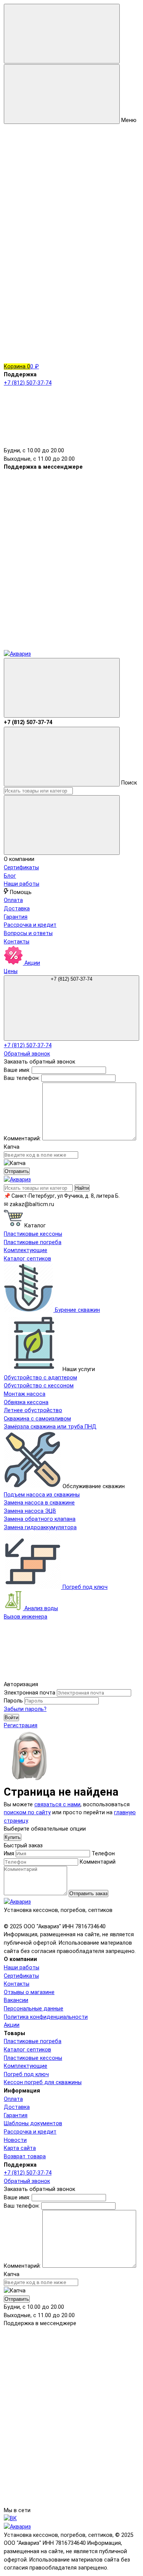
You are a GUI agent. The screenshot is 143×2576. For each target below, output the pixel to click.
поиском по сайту (27, 1813)
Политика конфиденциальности (46, 2017)
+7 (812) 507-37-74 (71, 979)
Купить (13, 1837)
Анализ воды (40, 1608)
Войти (11, 1718)
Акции (31, 963)
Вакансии (16, 2000)
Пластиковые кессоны (33, 2058)
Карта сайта (20, 2148)
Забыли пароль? (25, 1709)
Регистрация (21, 1726)
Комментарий (98, 1862)
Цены (11, 971)
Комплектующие (26, 2066)
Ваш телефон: (22, 1078)
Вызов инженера (26, 1617)
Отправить (17, 1171)
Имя (9, 1854)
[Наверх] (61, 1676)
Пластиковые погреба (33, 2041)
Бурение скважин (77, 1310)
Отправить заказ (88, 1894)
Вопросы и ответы (28, 933)
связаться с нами (57, 1805)
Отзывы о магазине (29, 1992)
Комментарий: (23, 1139)
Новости (15, 2140)
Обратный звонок (27, 1054)
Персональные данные (34, 2009)
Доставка (17, 909)
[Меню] (62, 34)
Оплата (13, 900)
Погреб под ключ (84, 1587)
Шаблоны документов (33, 2123)
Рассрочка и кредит (30, 925)
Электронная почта (30, 1693)
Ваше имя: (17, 1070)
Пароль (13, 1701)
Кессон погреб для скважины (43, 2082)
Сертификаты (21, 868)
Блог (10, 876)
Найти (82, 1188)
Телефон (103, 1854)
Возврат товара (25, 2157)
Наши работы (22, 884)
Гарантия (16, 917)
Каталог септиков (27, 2050)
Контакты (17, 942)
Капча (12, 1147)
